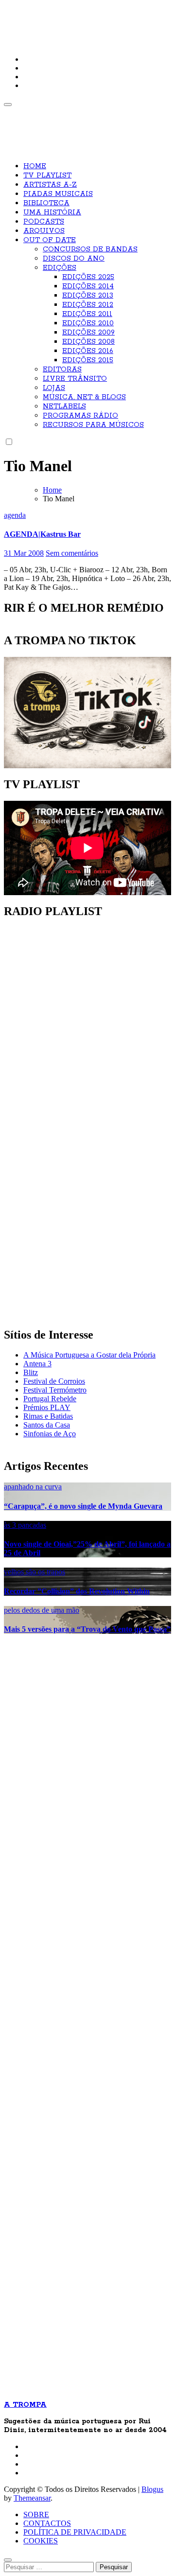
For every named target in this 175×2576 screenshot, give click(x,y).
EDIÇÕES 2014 (88, 286)
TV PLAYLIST (47, 176)
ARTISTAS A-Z (50, 185)
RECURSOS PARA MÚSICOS (93, 425)
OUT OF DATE (50, 240)
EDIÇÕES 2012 (88, 305)
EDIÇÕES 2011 (87, 314)
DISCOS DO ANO (74, 259)
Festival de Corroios (54, 1381)
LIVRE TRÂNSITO (75, 379)
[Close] (8, 2560)
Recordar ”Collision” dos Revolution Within (77, 1591)
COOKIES (41, 2541)
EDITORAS (62, 370)
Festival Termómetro (55, 1390)
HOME (35, 166)
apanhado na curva (33, 1487)
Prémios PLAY (47, 1407)
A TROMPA (37, 15)
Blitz (31, 1372)
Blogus (152, 2489)
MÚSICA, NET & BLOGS (84, 397)
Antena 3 (37, 1364)
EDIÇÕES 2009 (88, 333)
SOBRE (36, 2514)
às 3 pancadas (25, 1525)
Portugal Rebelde (50, 1399)
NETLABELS (64, 406)
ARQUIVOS (44, 231)
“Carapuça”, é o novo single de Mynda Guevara (83, 1506)
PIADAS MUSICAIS (58, 194)
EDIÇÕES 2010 (88, 323)
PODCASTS (44, 222)
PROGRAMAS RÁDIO (80, 416)
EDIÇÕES (60, 268)
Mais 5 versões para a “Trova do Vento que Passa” (87, 1629)
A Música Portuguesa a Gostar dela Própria (89, 1355)
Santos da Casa (47, 1425)
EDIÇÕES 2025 (88, 277)
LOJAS (54, 388)
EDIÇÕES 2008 (88, 342)
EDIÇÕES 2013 (88, 296)
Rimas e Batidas (48, 1416)
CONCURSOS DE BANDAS (90, 249)
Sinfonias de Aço (50, 1434)
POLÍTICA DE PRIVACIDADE (75, 2532)
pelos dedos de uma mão (42, 1610)
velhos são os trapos (35, 1572)
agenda (15, 515)
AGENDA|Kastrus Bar (42, 534)
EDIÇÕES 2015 (88, 360)
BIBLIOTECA (46, 203)
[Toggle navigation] (8, 105)
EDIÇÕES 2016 (88, 351)
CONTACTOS (47, 2523)
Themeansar (32, 2498)
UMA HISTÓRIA (52, 212)
